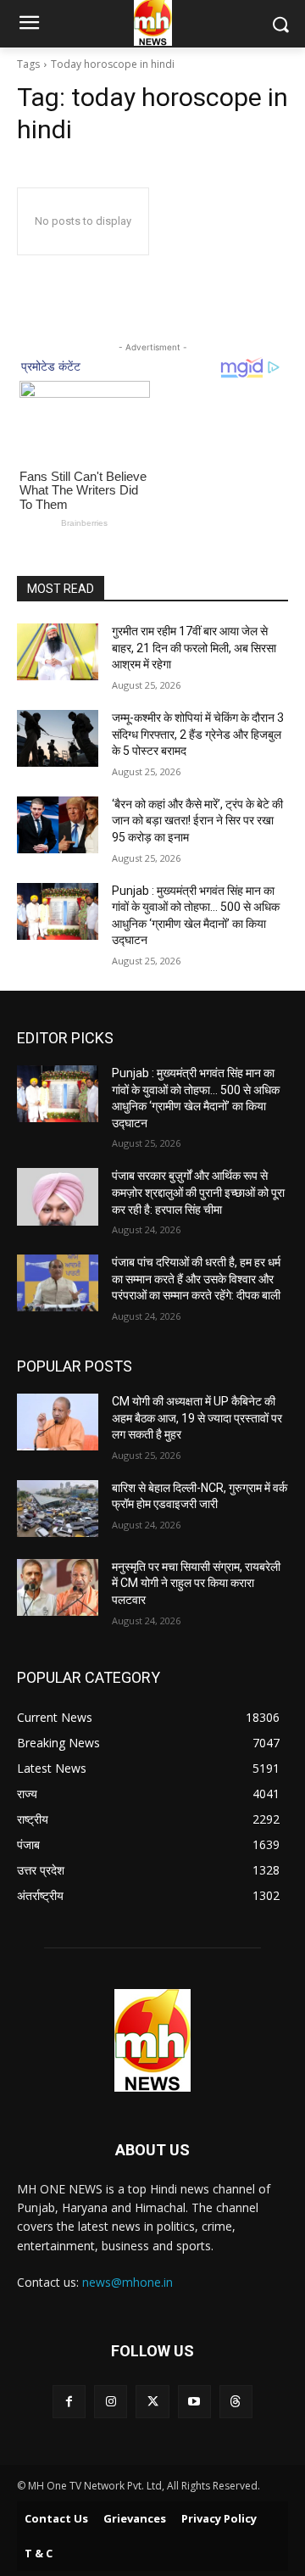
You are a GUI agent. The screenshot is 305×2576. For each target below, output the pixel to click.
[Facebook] (69, 2402)
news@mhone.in (128, 2282)
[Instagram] (111, 2402)
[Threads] (236, 2402)
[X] (152, 2402)
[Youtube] (194, 2402)
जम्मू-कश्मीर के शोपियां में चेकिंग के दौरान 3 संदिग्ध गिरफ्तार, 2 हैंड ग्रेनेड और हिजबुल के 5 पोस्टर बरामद (198, 734)
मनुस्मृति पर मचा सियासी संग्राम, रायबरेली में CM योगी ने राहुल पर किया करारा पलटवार (196, 1583)
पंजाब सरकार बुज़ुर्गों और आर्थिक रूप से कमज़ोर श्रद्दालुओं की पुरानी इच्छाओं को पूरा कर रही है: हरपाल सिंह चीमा (198, 1192)
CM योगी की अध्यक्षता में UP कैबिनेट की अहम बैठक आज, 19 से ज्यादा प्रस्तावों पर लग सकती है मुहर (197, 1418)
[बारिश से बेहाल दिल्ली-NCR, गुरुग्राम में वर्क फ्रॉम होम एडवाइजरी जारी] (58, 1509)
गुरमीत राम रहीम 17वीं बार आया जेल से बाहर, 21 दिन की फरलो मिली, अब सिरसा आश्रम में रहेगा (194, 648)
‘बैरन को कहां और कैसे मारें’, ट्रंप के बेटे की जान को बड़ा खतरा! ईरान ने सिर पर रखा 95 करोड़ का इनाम (197, 821)
